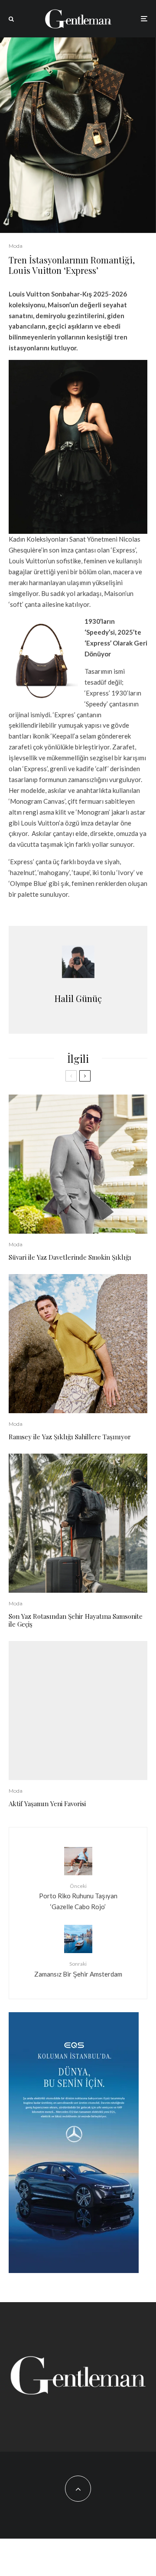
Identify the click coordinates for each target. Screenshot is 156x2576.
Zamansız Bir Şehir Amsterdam (78, 1969)
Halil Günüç (78, 998)
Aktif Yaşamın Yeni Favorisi (47, 1804)
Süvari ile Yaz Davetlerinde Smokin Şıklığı (70, 1257)
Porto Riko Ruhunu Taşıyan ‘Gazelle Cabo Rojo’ (78, 1897)
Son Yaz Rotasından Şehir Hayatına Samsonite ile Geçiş (76, 1620)
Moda (16, 246)
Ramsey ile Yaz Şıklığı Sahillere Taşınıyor (70, 1437)
